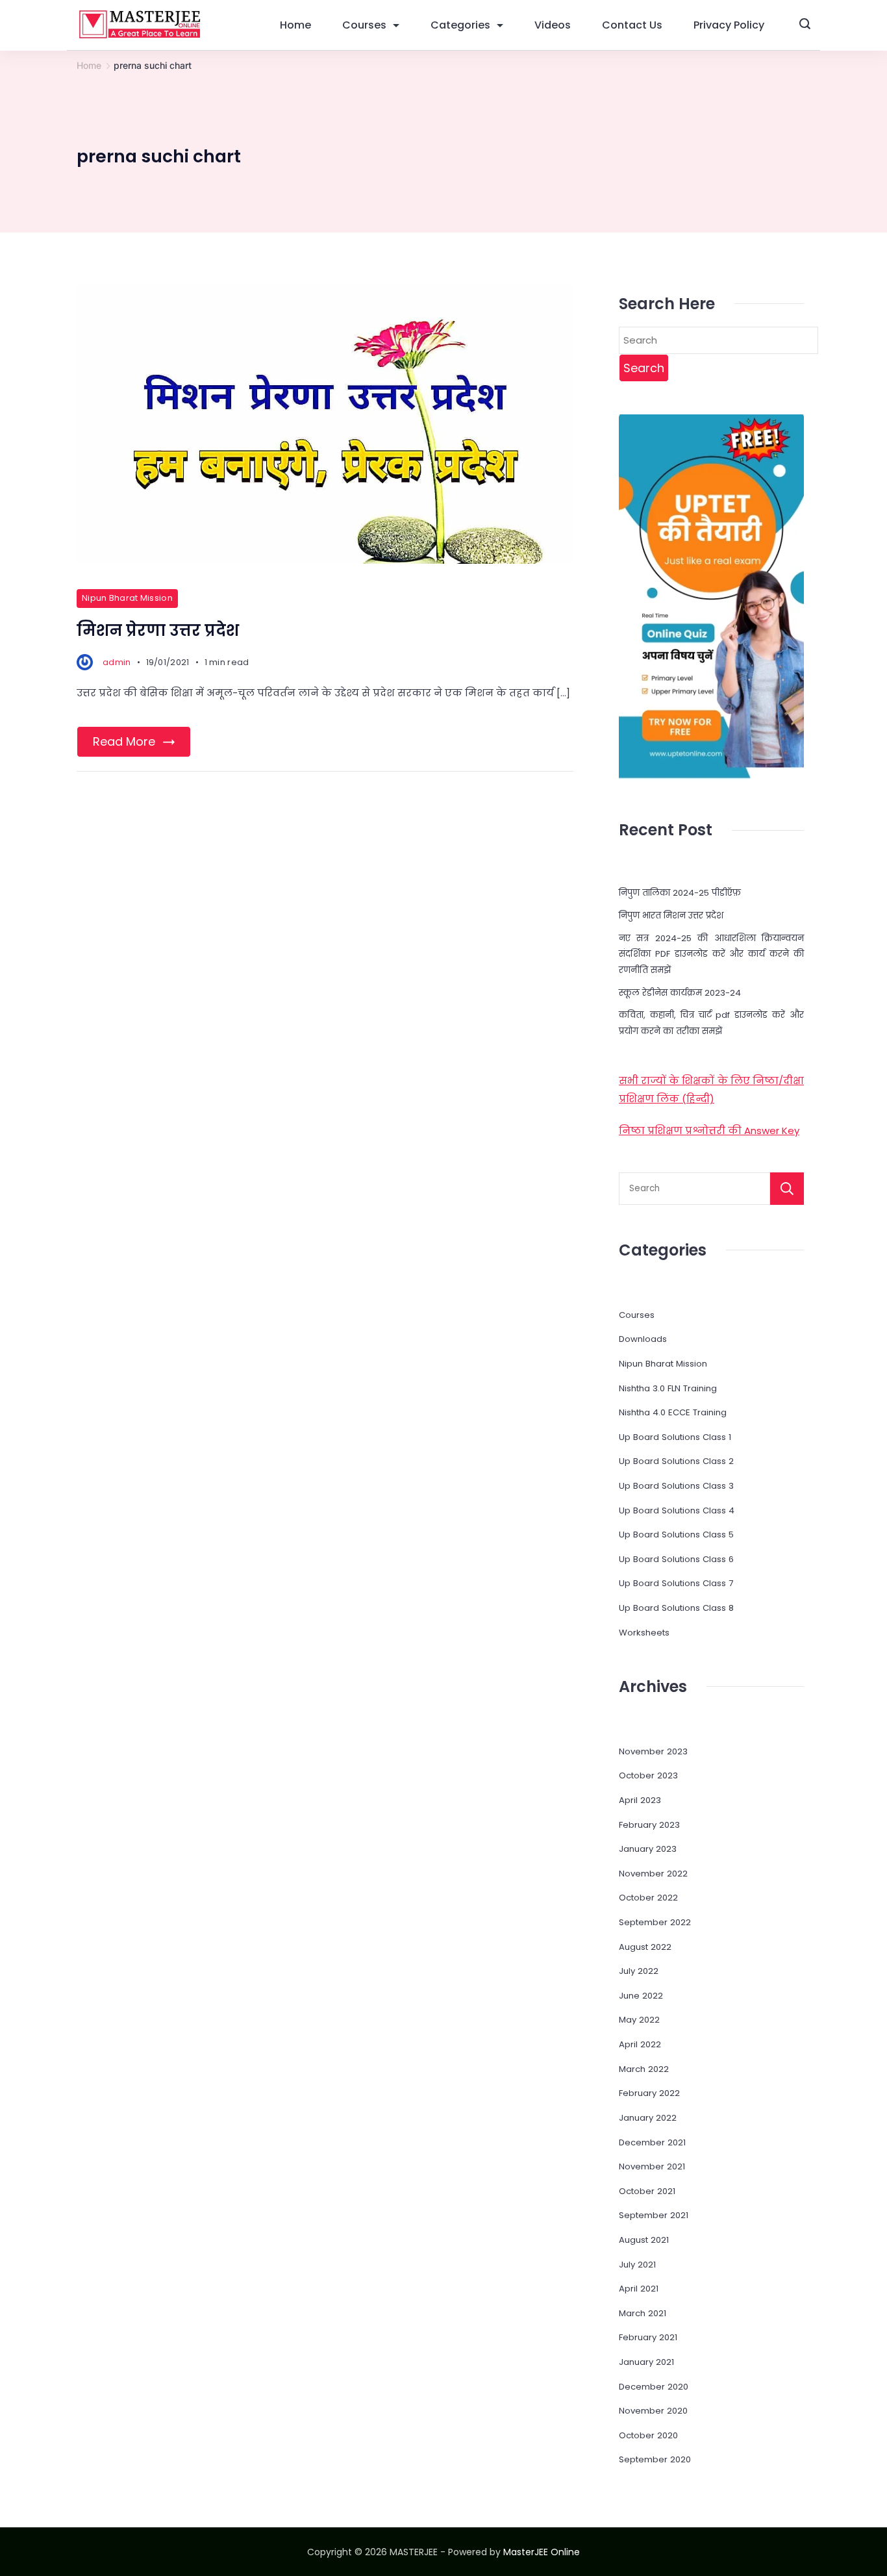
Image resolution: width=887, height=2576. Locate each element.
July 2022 (639, 1971)
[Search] (787, 1189)
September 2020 (655, 2459)
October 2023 (648, 1775)
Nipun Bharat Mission (127, 598)
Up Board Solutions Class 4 (677, 1510)
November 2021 (652, 2166)
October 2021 (647, 2191)
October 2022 (648, 1898)
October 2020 (648, 2435)
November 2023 (653, 1751)
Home (295, 25)
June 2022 (641, 1996)
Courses (364, 25)
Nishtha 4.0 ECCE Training (673, 1412)
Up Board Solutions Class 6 (676, 1559)
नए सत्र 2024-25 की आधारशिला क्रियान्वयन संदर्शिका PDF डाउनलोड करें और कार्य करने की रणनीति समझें (711, 954)
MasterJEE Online (542, 2552)
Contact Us (632, 25)
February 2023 (649, 1825)
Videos (553, 25)
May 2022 (639, 2020)
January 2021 (646, 2362)
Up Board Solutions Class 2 (676, 1461)
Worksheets (644, 1633)
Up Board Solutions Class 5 (676, 1534)
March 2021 (643, 2313)
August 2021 (644, 2240)
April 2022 (640, 2044)
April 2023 (640, 1800)
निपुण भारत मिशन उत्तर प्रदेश (671, 915)
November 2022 (653, 1874)
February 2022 (649, 2093)
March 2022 (644, 2069)
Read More (124, 741)
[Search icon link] (805, 25)
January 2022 (648, 2118)
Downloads (643, 1339)
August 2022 (645, 1947)
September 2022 (655, 1922)
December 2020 (654, 2387)
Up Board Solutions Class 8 (676, 1608)
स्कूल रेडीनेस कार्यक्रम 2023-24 (680, 993)
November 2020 (653, 2411)
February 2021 (648, 2337)
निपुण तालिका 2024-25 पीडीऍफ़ (680, 893)
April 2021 (639, 2289)
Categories (460, 25)
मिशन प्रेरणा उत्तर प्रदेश (158, 630)
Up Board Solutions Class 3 (676, 1486)
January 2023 (648, 1849)
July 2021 (637, 2265)
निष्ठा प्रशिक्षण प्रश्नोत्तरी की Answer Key (709, 1130)
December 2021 (652, 2142)
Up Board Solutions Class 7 (676, 1583)
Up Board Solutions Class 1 (675, 1437)
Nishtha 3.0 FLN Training (668, 1388)
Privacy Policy (729, 25)
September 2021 (654, 2215)
